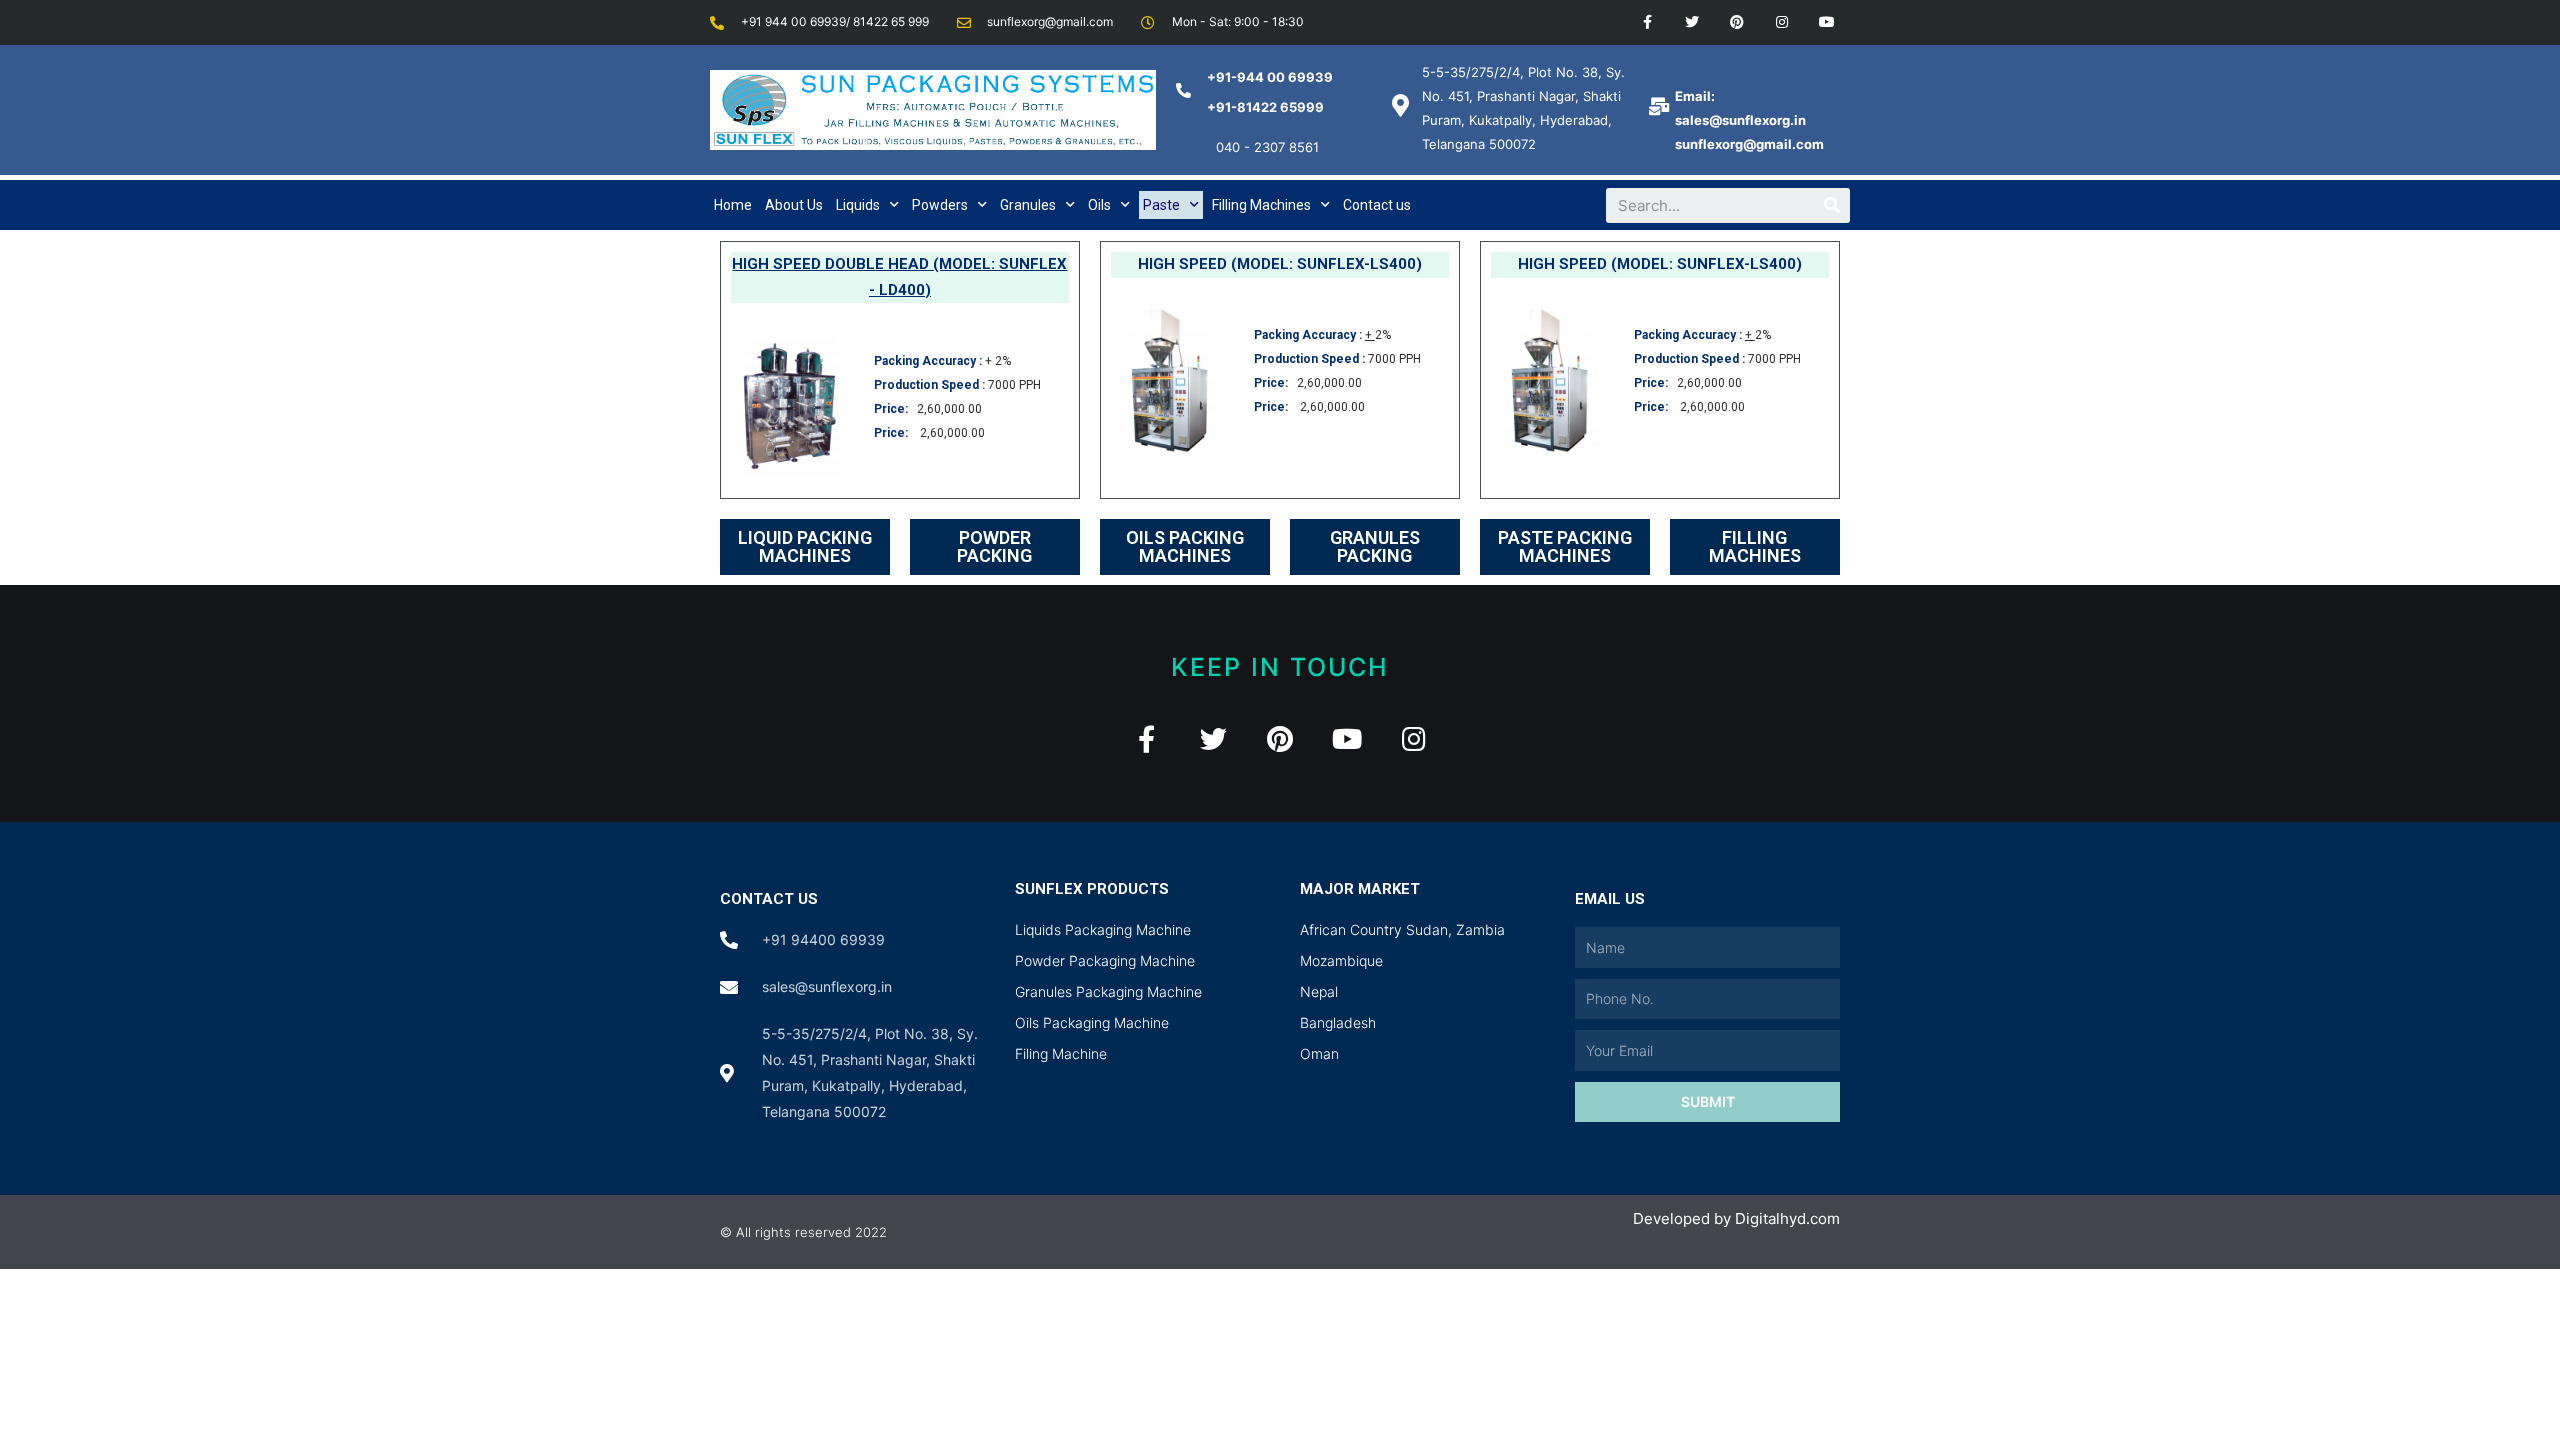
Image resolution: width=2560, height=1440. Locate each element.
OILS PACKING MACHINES (1185, 546)
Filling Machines (1261, 205)
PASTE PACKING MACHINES (1565, 546)
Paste (1161, 205)
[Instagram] (1781, 22)
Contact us (1377, 205)
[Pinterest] (1737, 22)
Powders (940, 205)
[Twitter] (1692, 22)
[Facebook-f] (1647, 22)
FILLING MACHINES (1755, 546)
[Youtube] (1826, 22)
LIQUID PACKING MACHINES (805, 546)
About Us (794, 205)
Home (733, 205)
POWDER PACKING (994, 546)
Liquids (858, 205)
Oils (1099, 205)
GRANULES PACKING (1375, 546)
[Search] (1832, 205)
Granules (1028, 205)
